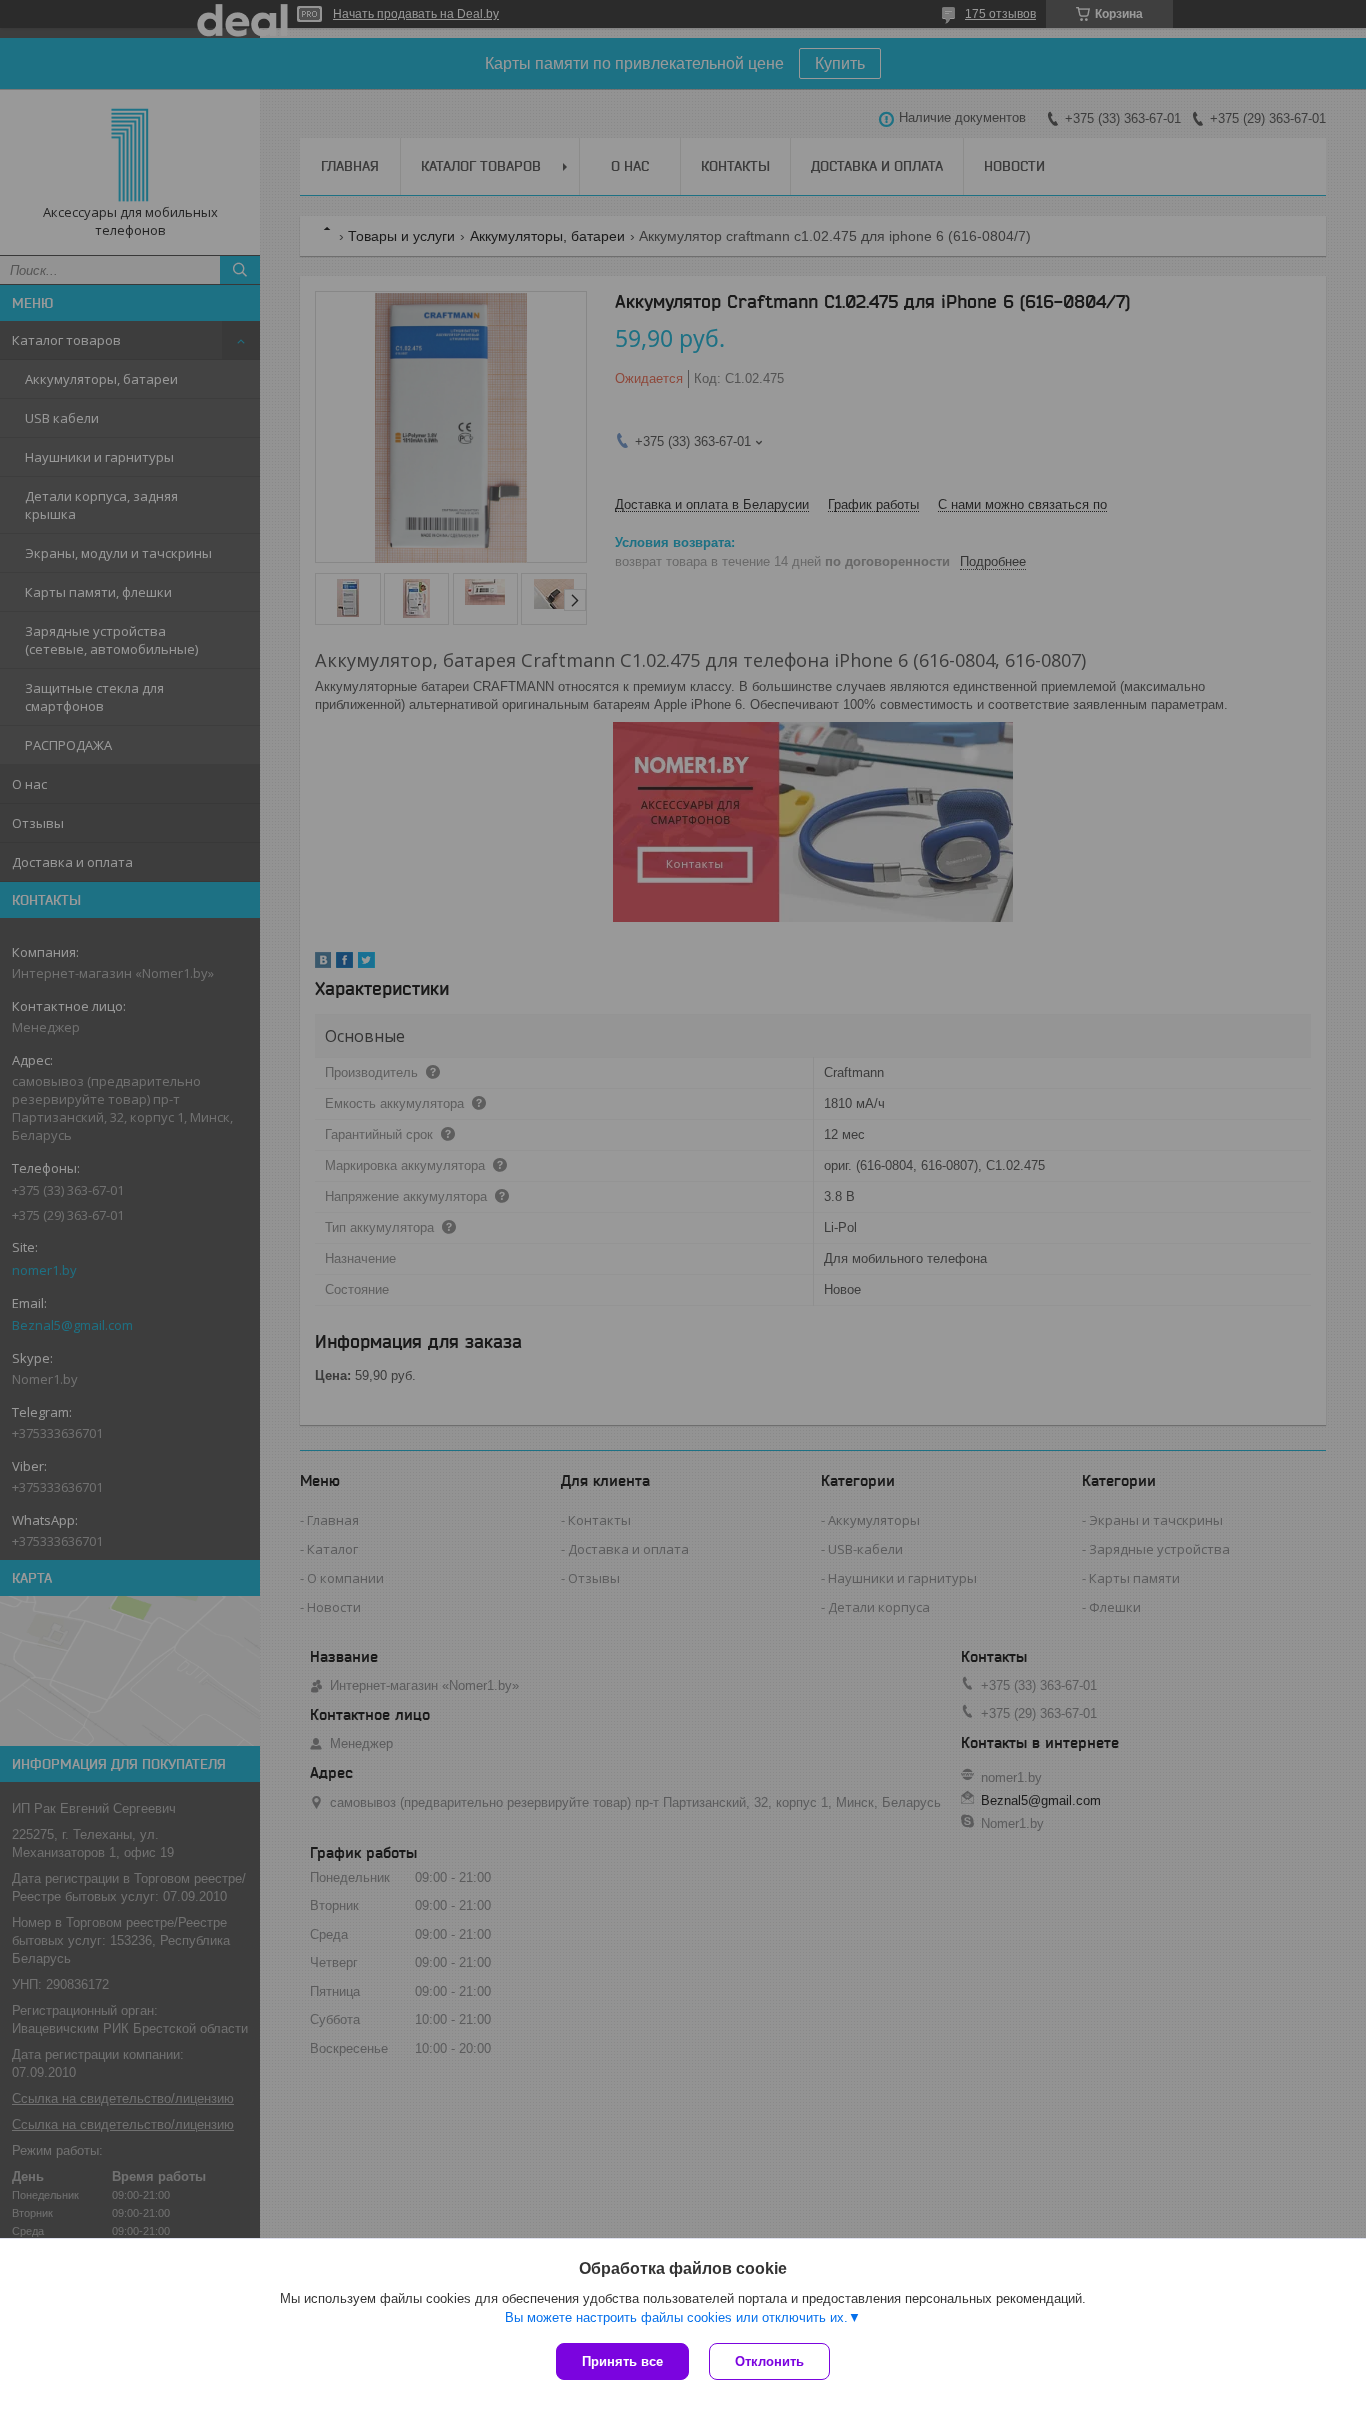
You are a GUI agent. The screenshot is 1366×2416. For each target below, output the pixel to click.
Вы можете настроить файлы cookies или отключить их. (676, 2317)
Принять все (622, 2361)
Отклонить (769, 2361)
